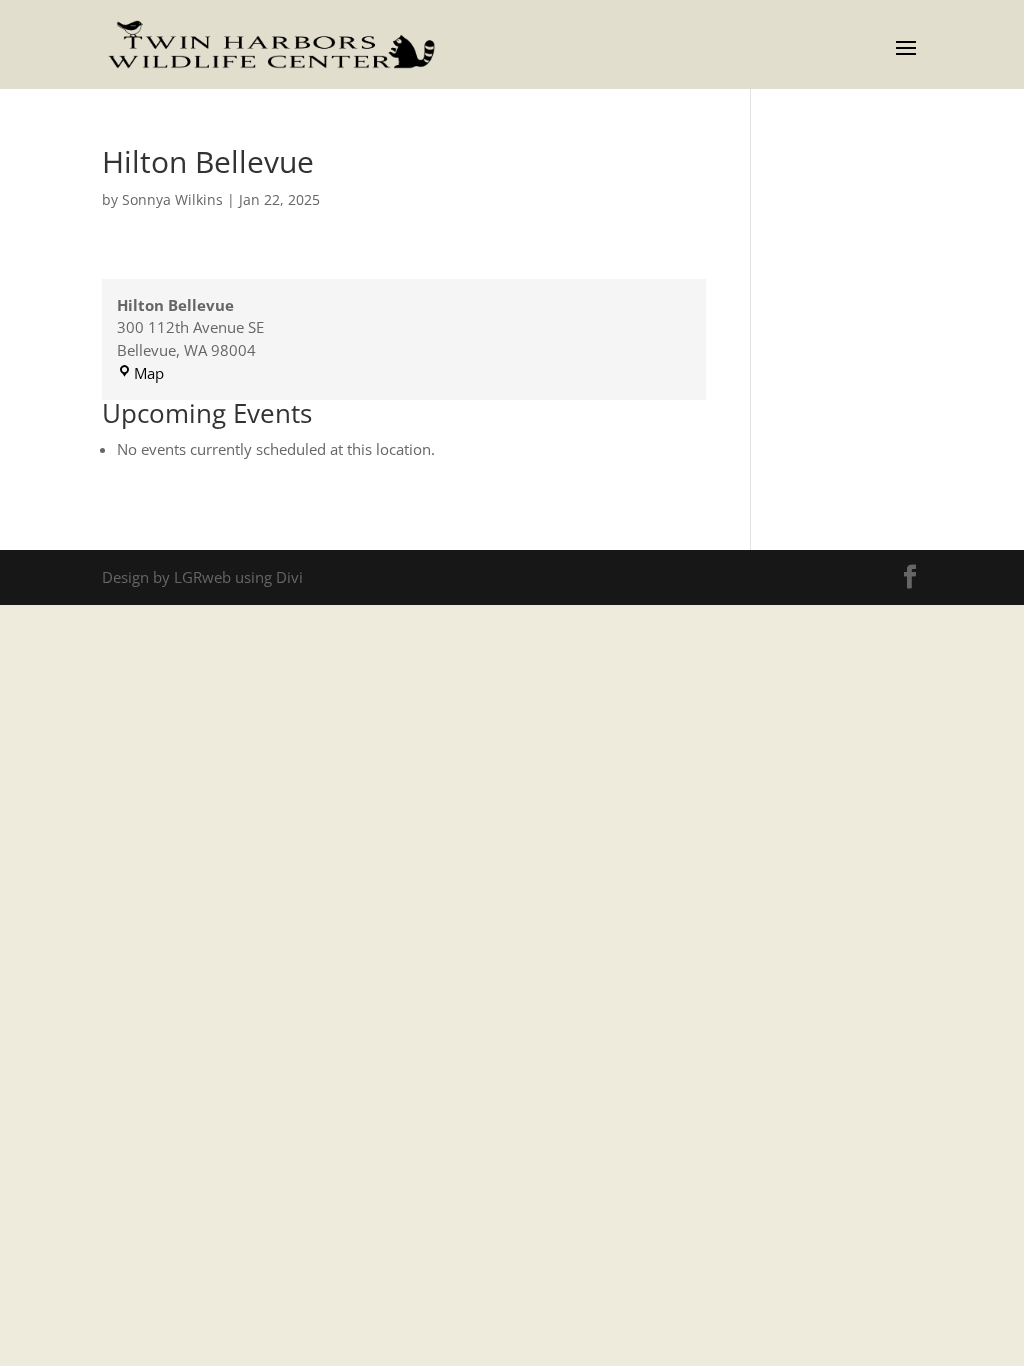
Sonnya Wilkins (172, 199)
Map (149, 373)
